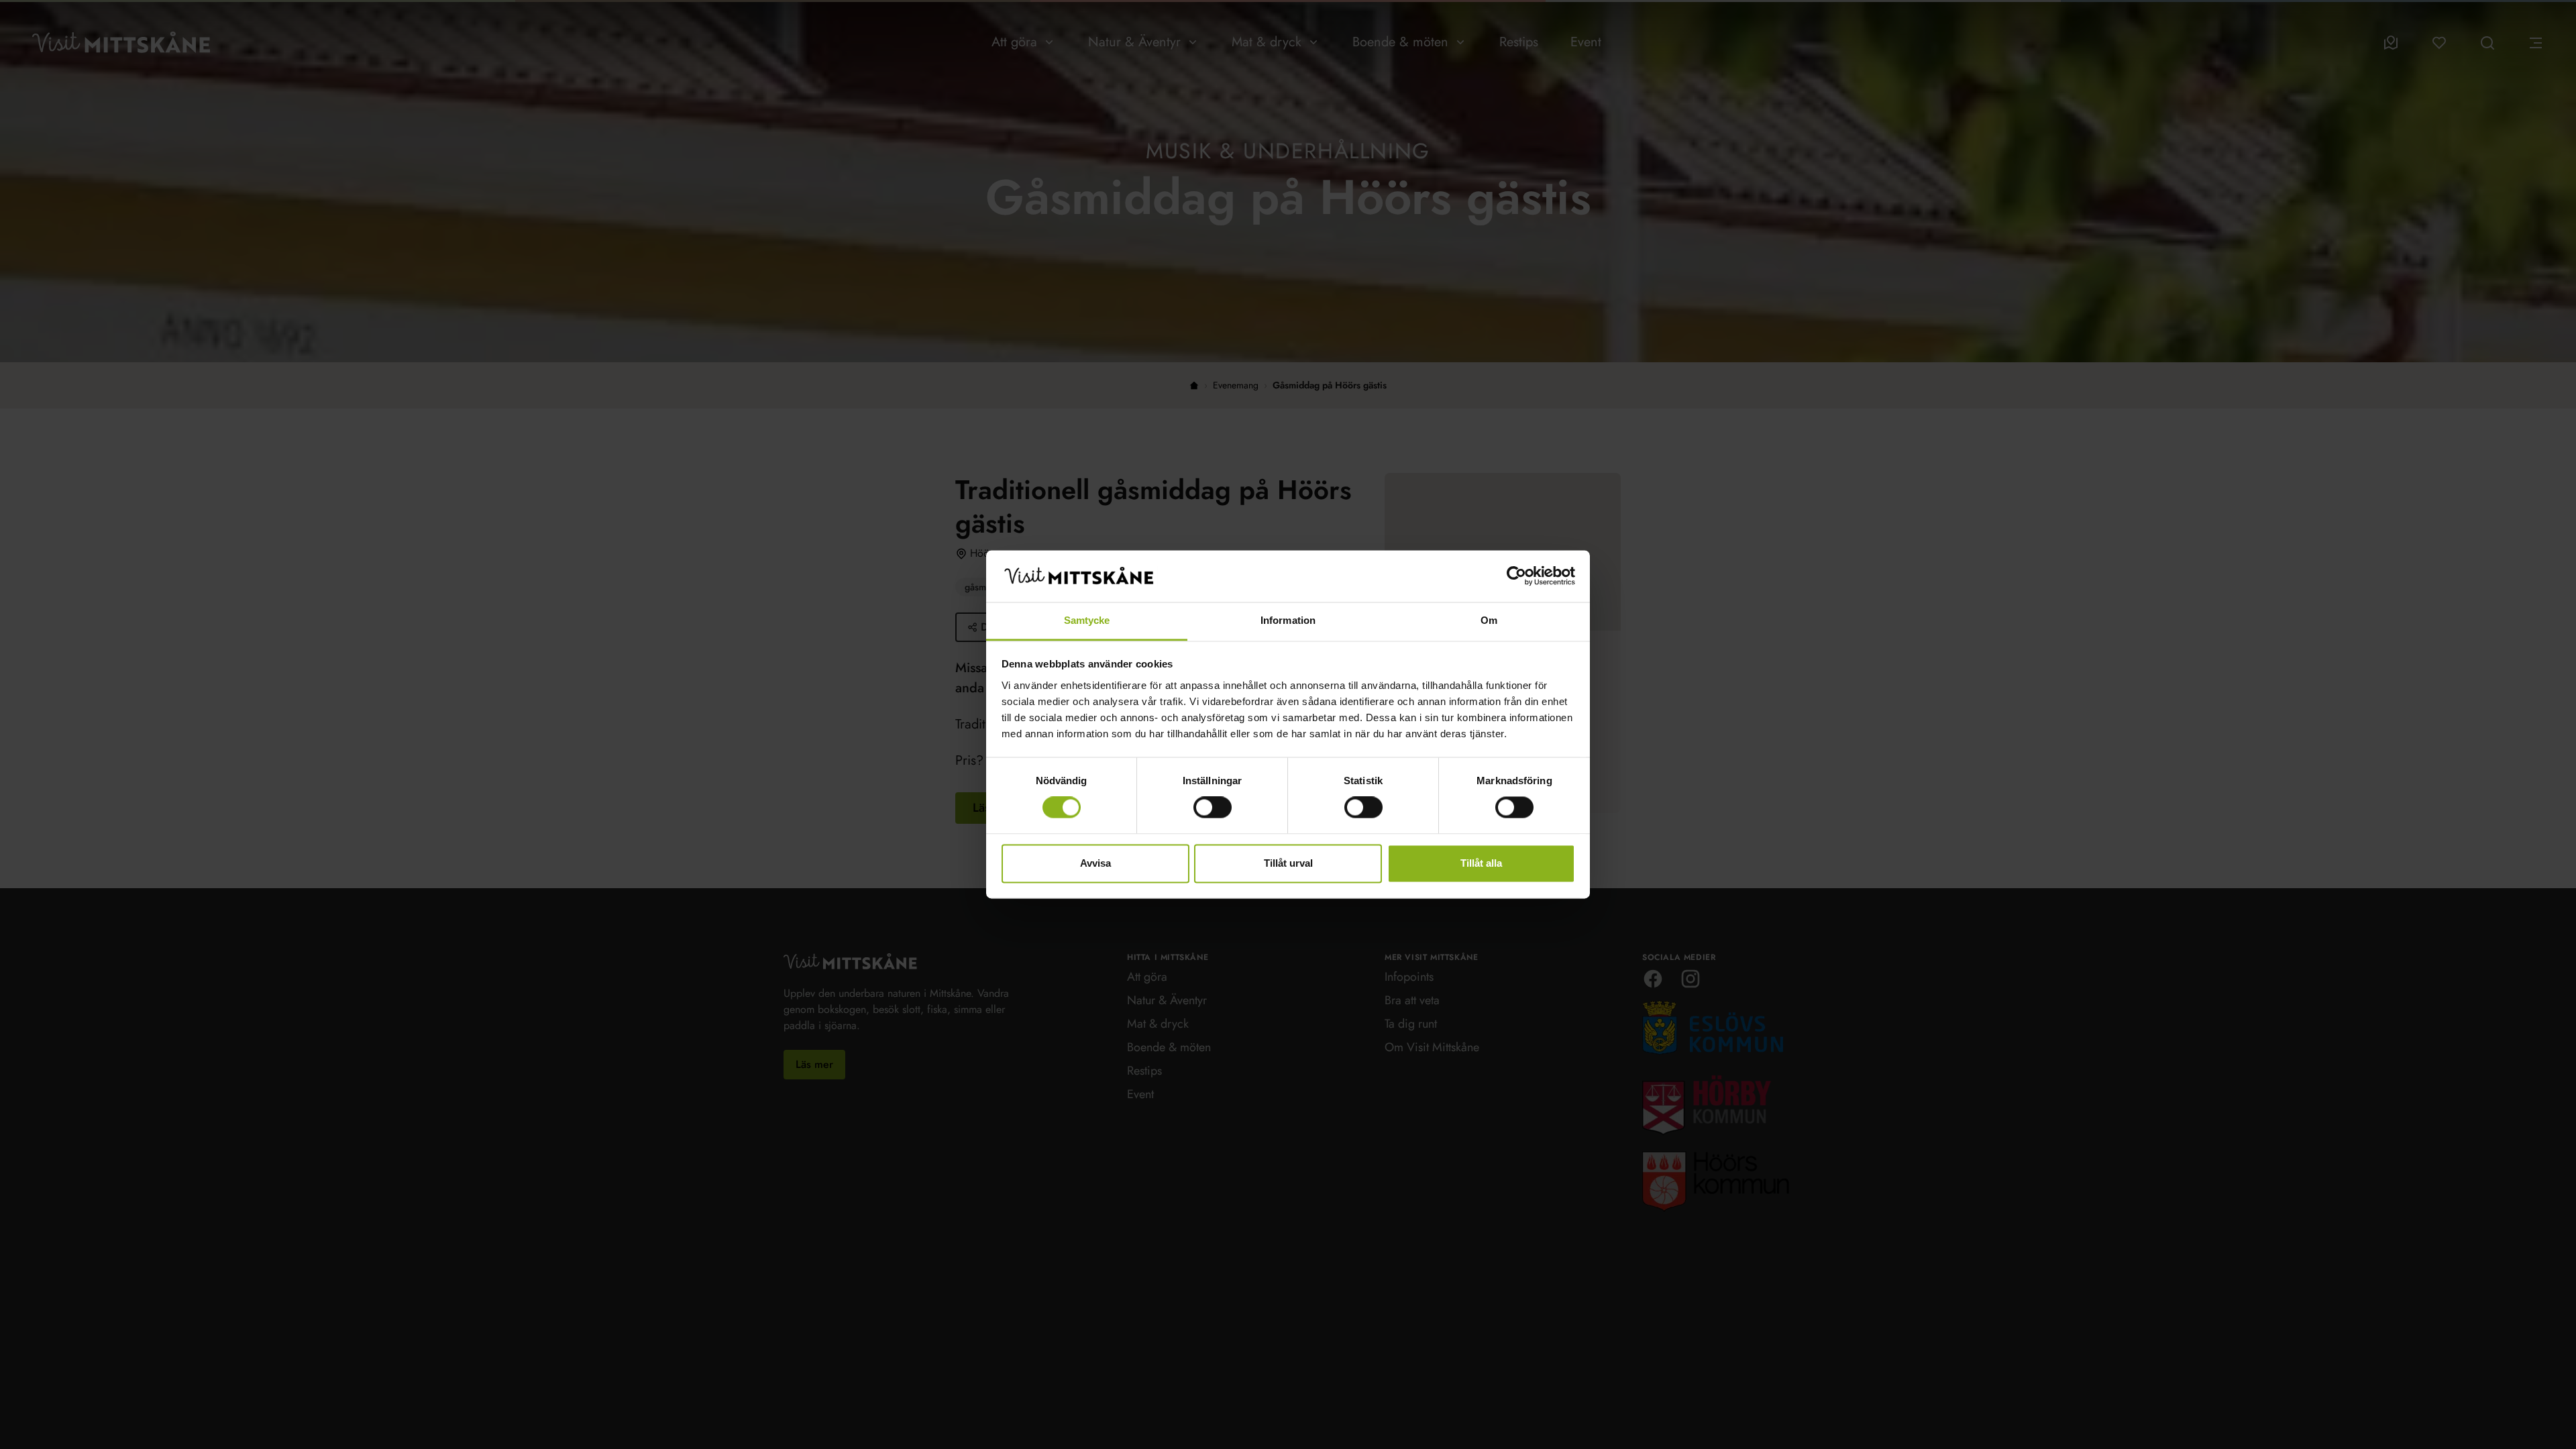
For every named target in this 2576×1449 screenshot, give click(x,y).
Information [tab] (1288, 620)
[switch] (1213, 808)
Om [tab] (1489, 620)
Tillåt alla (1481, 863)
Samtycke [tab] (1087, 620)
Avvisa (1095, 863)
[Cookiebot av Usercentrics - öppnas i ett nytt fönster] (1516, 576)
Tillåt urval (1288, 863)
